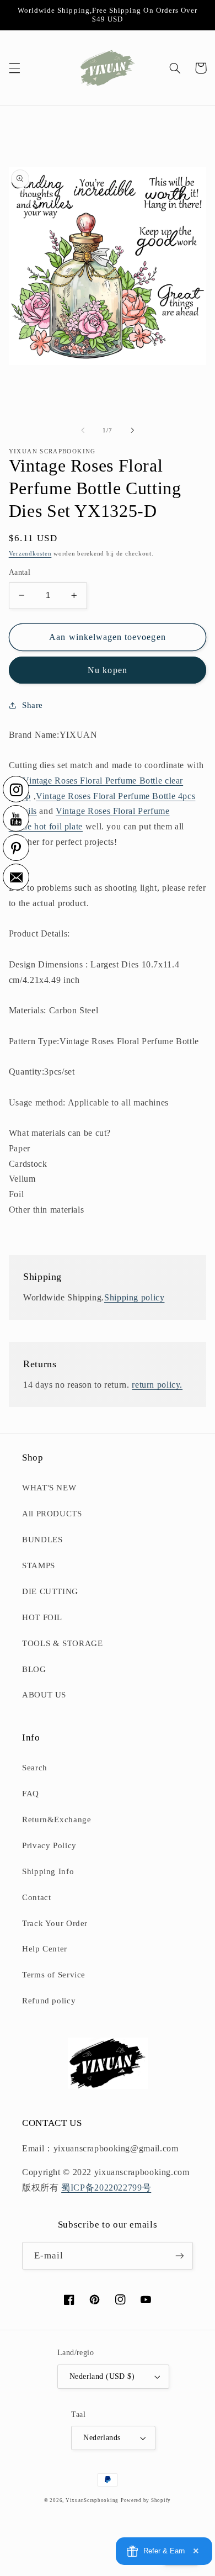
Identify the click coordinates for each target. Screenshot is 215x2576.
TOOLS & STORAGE (62, 1643)
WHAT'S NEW (49, 1488)
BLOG (34, 1669)
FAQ (31, 1794)
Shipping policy (134, 1297)
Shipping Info (48, 1871)
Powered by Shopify (146, 2500)
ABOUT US (44, 1695)
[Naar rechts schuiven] (132, 430)
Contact (36, 1897)
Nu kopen (107, 670)
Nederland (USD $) (102, 2376)
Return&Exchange (57, 1819)
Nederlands (102, 2438)
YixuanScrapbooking (92, 2500)
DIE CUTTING (50, 1591)
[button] (14, 68)
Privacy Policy (49, 1845)
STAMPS (39, 1565)
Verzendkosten (30, 554)
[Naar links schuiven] (83, 430)
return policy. (157, 1385)
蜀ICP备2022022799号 (106, 2188)
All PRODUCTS (52, 1514)
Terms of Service (54, 1975)
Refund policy (49, 2001)
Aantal (20, 572)
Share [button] (33, 705)
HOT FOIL (42, 1617)
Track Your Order (55, 1923)
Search (35, 1768)
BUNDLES (42, 1540)
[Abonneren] (180, 2255)
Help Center (45, 1949)
